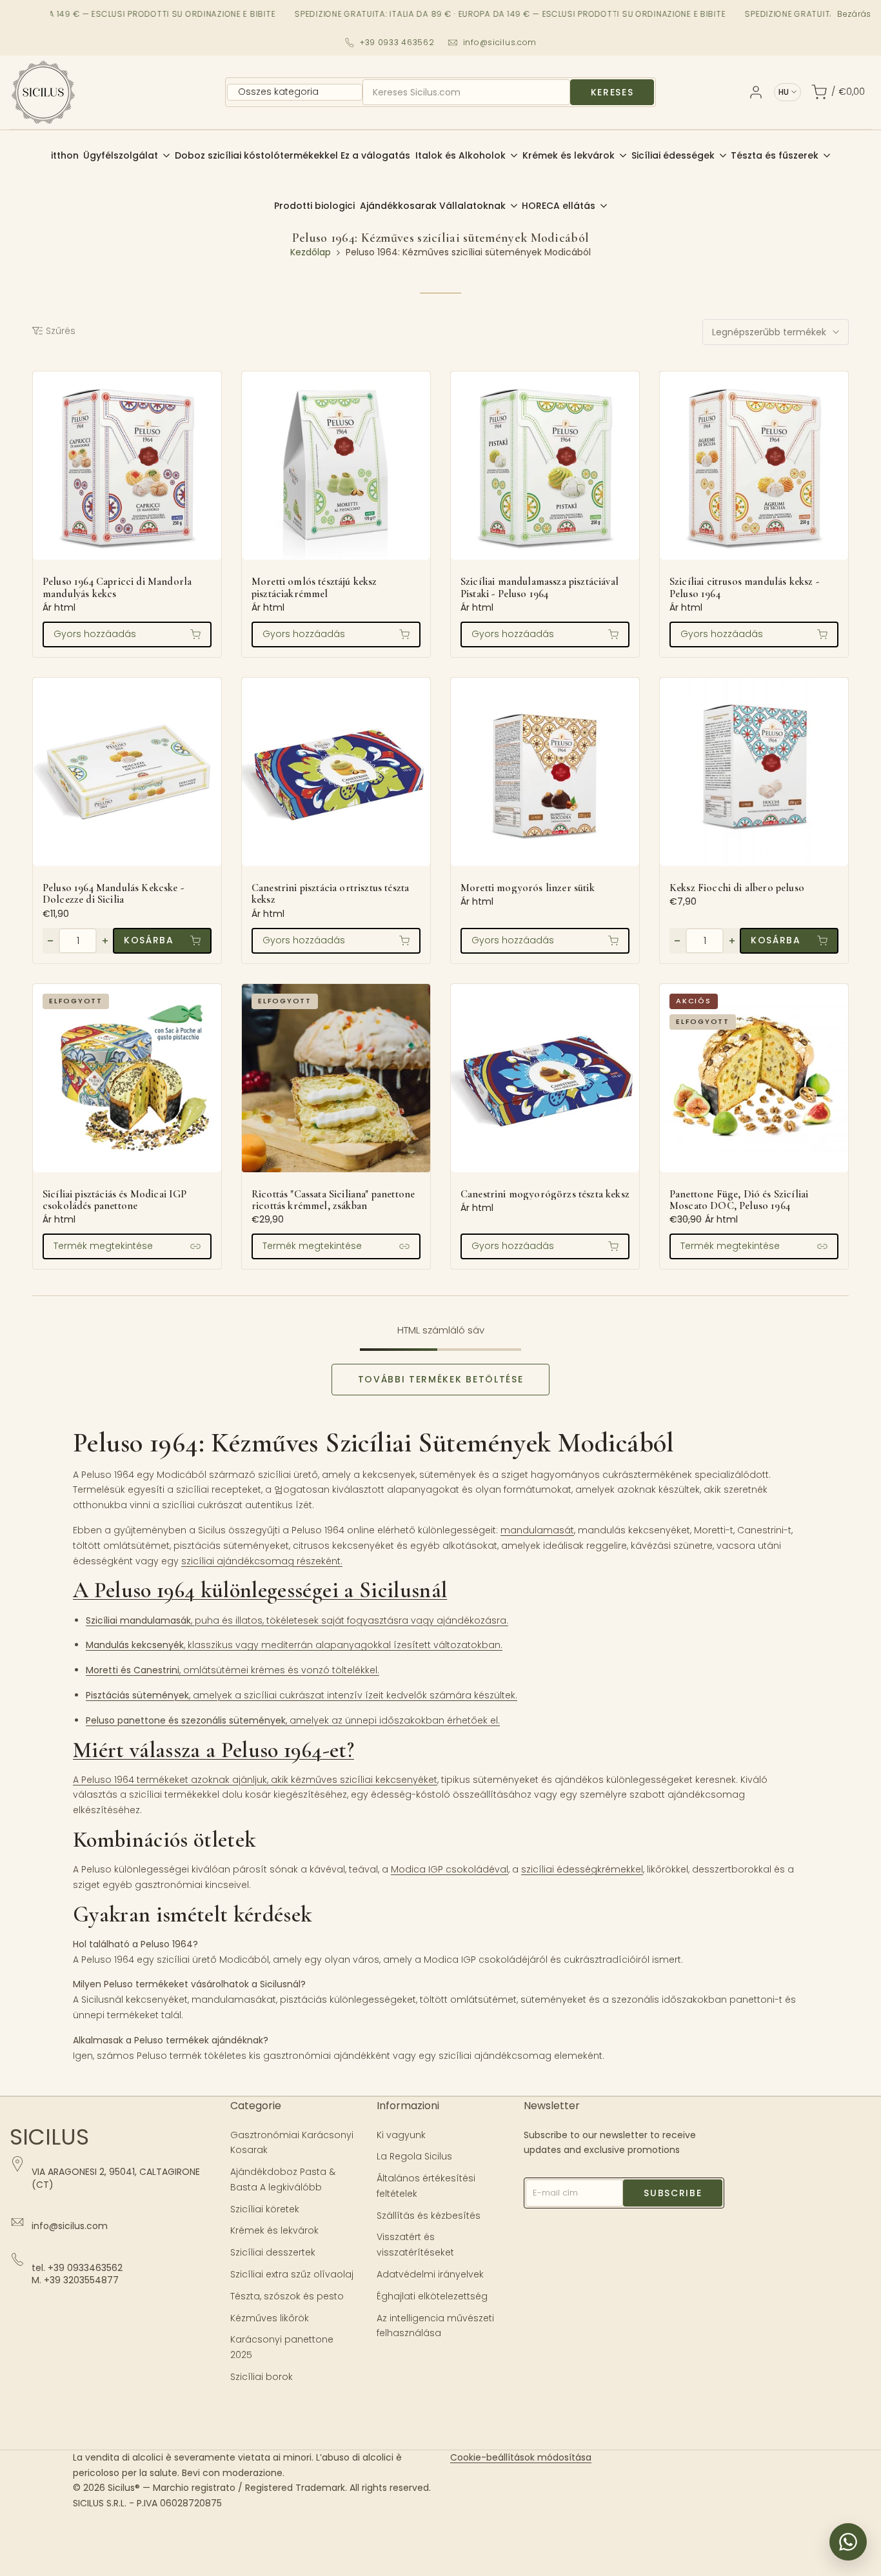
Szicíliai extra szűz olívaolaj (292, 2274)
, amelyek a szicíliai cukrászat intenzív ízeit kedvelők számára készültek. (302, 1695)
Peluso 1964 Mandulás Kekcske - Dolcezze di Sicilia (113, 894)
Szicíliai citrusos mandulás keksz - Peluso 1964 (744, 588)
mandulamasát (537, 1530)
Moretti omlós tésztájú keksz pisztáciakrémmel (314, 588)
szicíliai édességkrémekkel (582, 1869)
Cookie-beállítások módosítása (521, 2457)
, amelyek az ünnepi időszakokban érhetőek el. (293, 1720)
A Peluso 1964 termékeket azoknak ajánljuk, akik (182, 1780)
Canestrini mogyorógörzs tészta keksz (545, 1194)
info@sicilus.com (500, 42)
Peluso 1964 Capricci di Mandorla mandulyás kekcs (117, 588)
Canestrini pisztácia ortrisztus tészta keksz (330, 894)
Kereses (612, 92)
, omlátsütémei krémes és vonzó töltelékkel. (233, 1670)
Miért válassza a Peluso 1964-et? (213, 1750)
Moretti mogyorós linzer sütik (528, 888)
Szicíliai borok (262, 2377)
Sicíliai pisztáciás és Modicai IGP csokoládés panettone (115, 1200)
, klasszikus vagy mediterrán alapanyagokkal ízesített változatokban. (294, 1645)
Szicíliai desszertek (273, 2252)
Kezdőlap (311, 252)
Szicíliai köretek (265, 2209)
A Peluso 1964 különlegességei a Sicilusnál (260, 1590)
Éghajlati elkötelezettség (432, 2296)
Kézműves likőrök (270, 2318)
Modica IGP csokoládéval (450, 1869)
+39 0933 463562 (397, 42)
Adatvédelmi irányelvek (430, 2274)
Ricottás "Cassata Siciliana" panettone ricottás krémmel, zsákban (333, 1200)
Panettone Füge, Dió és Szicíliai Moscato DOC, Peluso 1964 (739, 1200)
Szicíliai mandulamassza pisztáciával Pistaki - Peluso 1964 (539, 588)
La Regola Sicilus (414, 2156)
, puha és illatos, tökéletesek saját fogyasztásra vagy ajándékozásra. (297, 1620)
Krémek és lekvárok (274, 2230)
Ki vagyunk (401, 2135)
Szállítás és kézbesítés (429, 2216)
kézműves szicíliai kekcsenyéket (364, 1780)
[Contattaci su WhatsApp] (848, 2542)
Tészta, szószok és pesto (287, 2296)
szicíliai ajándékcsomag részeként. (262, 1561)
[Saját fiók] (756, 92)
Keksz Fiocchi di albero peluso (737, 888)
